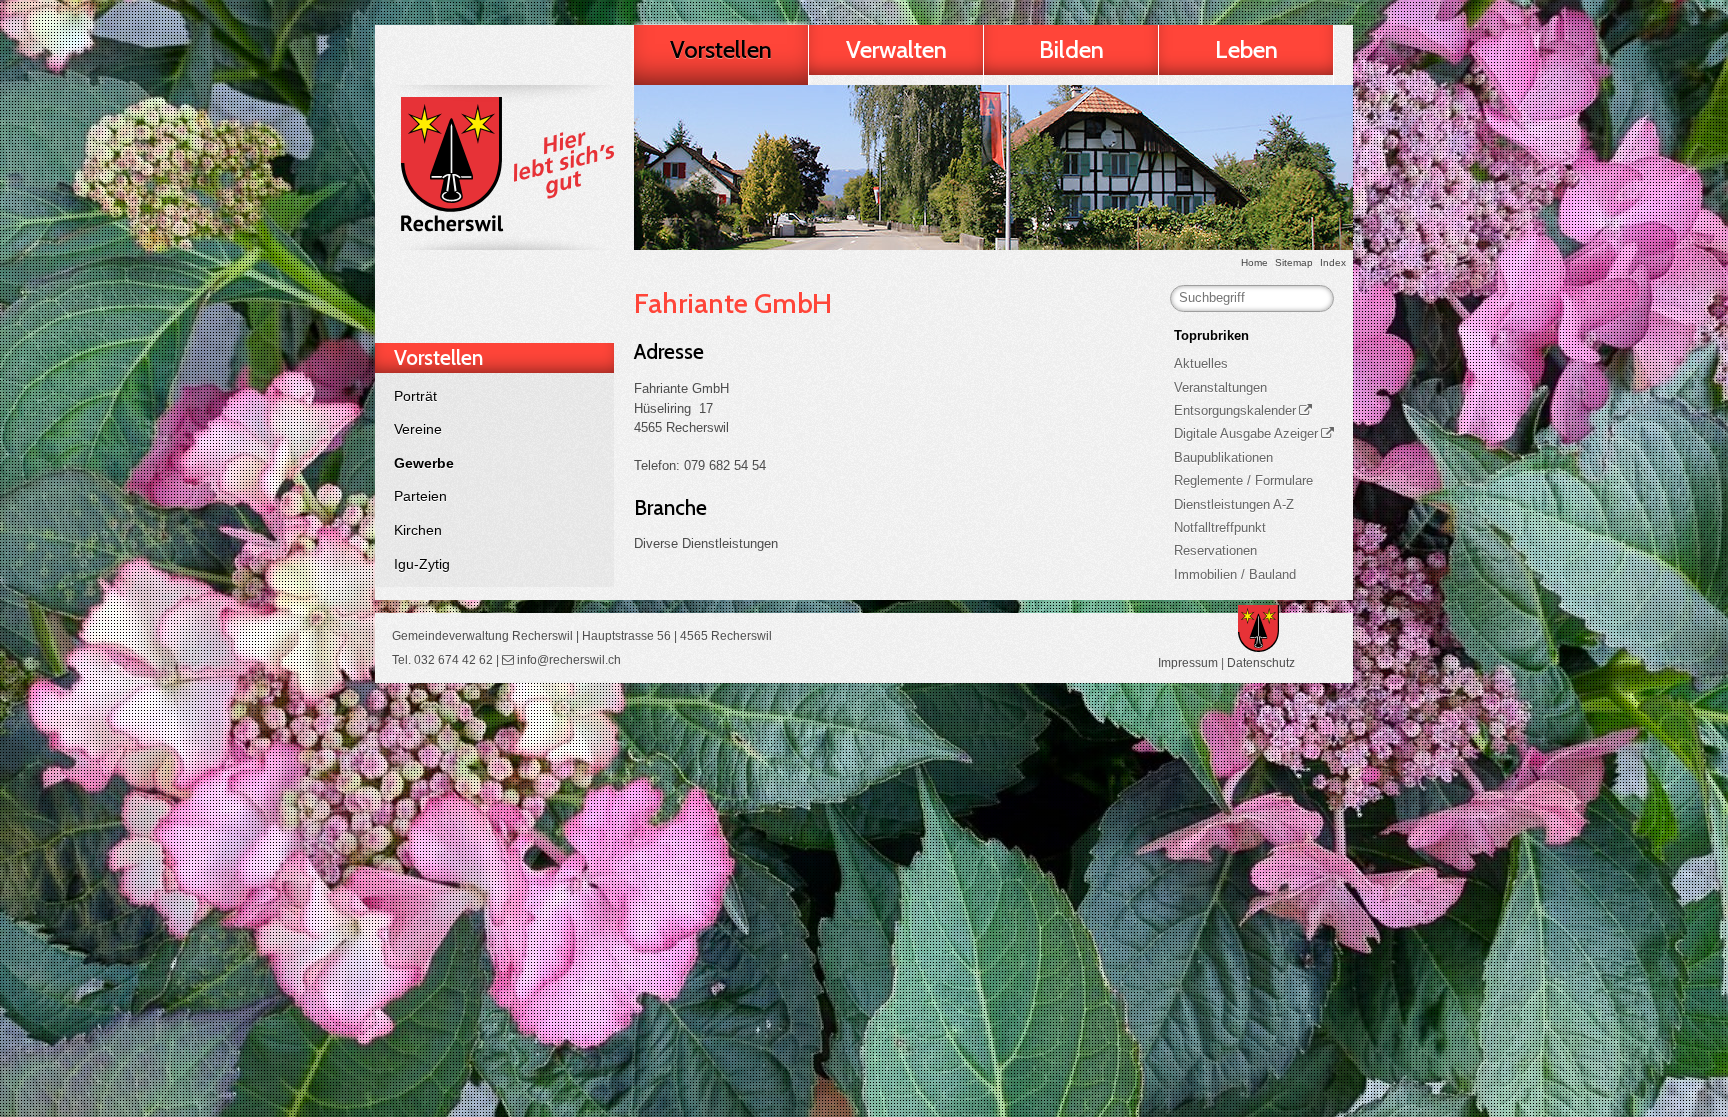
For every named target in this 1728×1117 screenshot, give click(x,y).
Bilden (1071, 49)
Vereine (418, 429)
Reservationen (1215, 550)
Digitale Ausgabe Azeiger (1246, 433)
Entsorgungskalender (1235, 410)
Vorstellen (721, 49)
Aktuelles (1201, 363)
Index (1333, 262)
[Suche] (1313, 298)
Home (1254, 262)
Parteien (420, 496)
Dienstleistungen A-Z (1234, 504)
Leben (1246, 49)
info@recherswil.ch (569, 660)
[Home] (504, 167)
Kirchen (418, 530)
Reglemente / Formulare (1243, 480)
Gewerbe (424, 463)
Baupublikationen (1223, 457)
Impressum (1188, 662)
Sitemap (1294, 262)
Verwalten (896, 49)
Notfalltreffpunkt (1220, 527)
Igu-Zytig (422, 564)
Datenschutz (1261, 662)
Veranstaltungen (1220, 387)
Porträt (415, 396)
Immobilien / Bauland (1235, 574)
